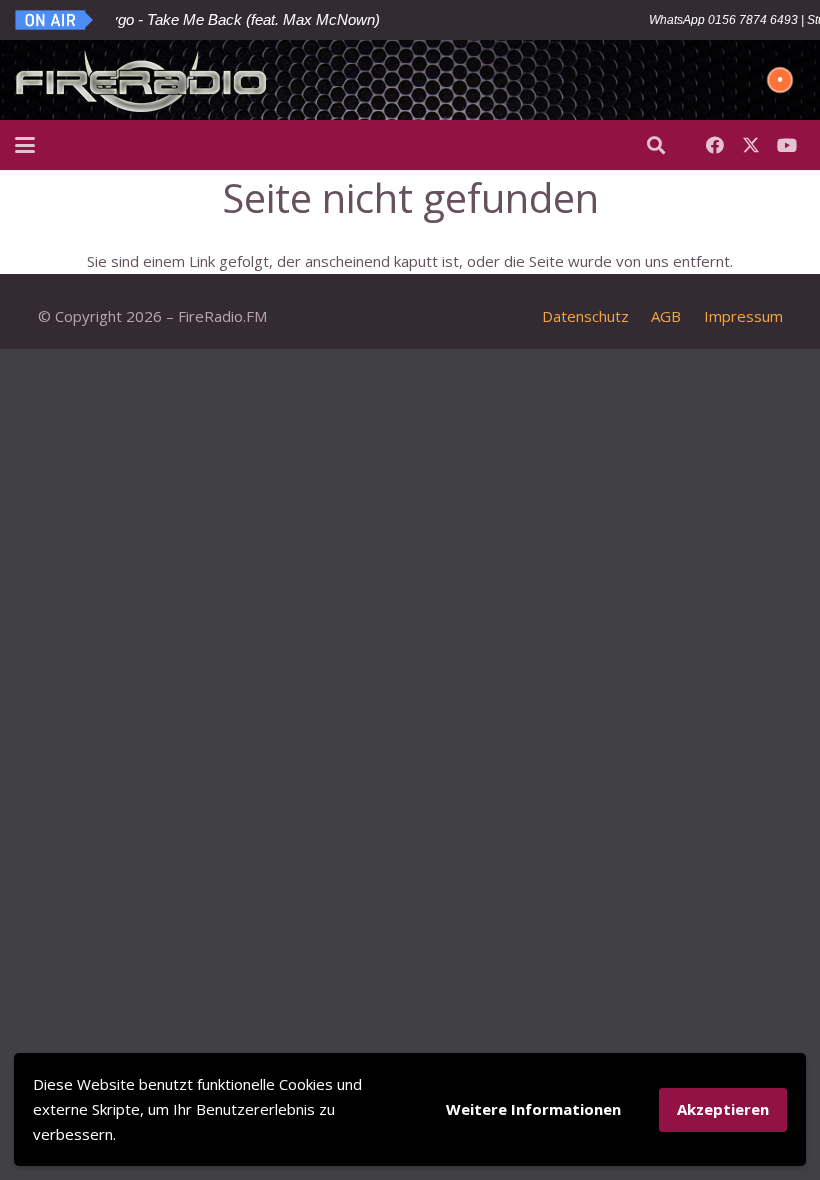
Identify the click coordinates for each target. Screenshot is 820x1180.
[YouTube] (787, 145)
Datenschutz (585, 316)
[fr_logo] (141, 80)
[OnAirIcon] (55, 20)
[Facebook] (715, 145)
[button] (25, 145)
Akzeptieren (723, 1109)
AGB (666, 316)
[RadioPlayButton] (780, 80)
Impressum (743, 316)
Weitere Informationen (533, 1109)
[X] (751, 145)
